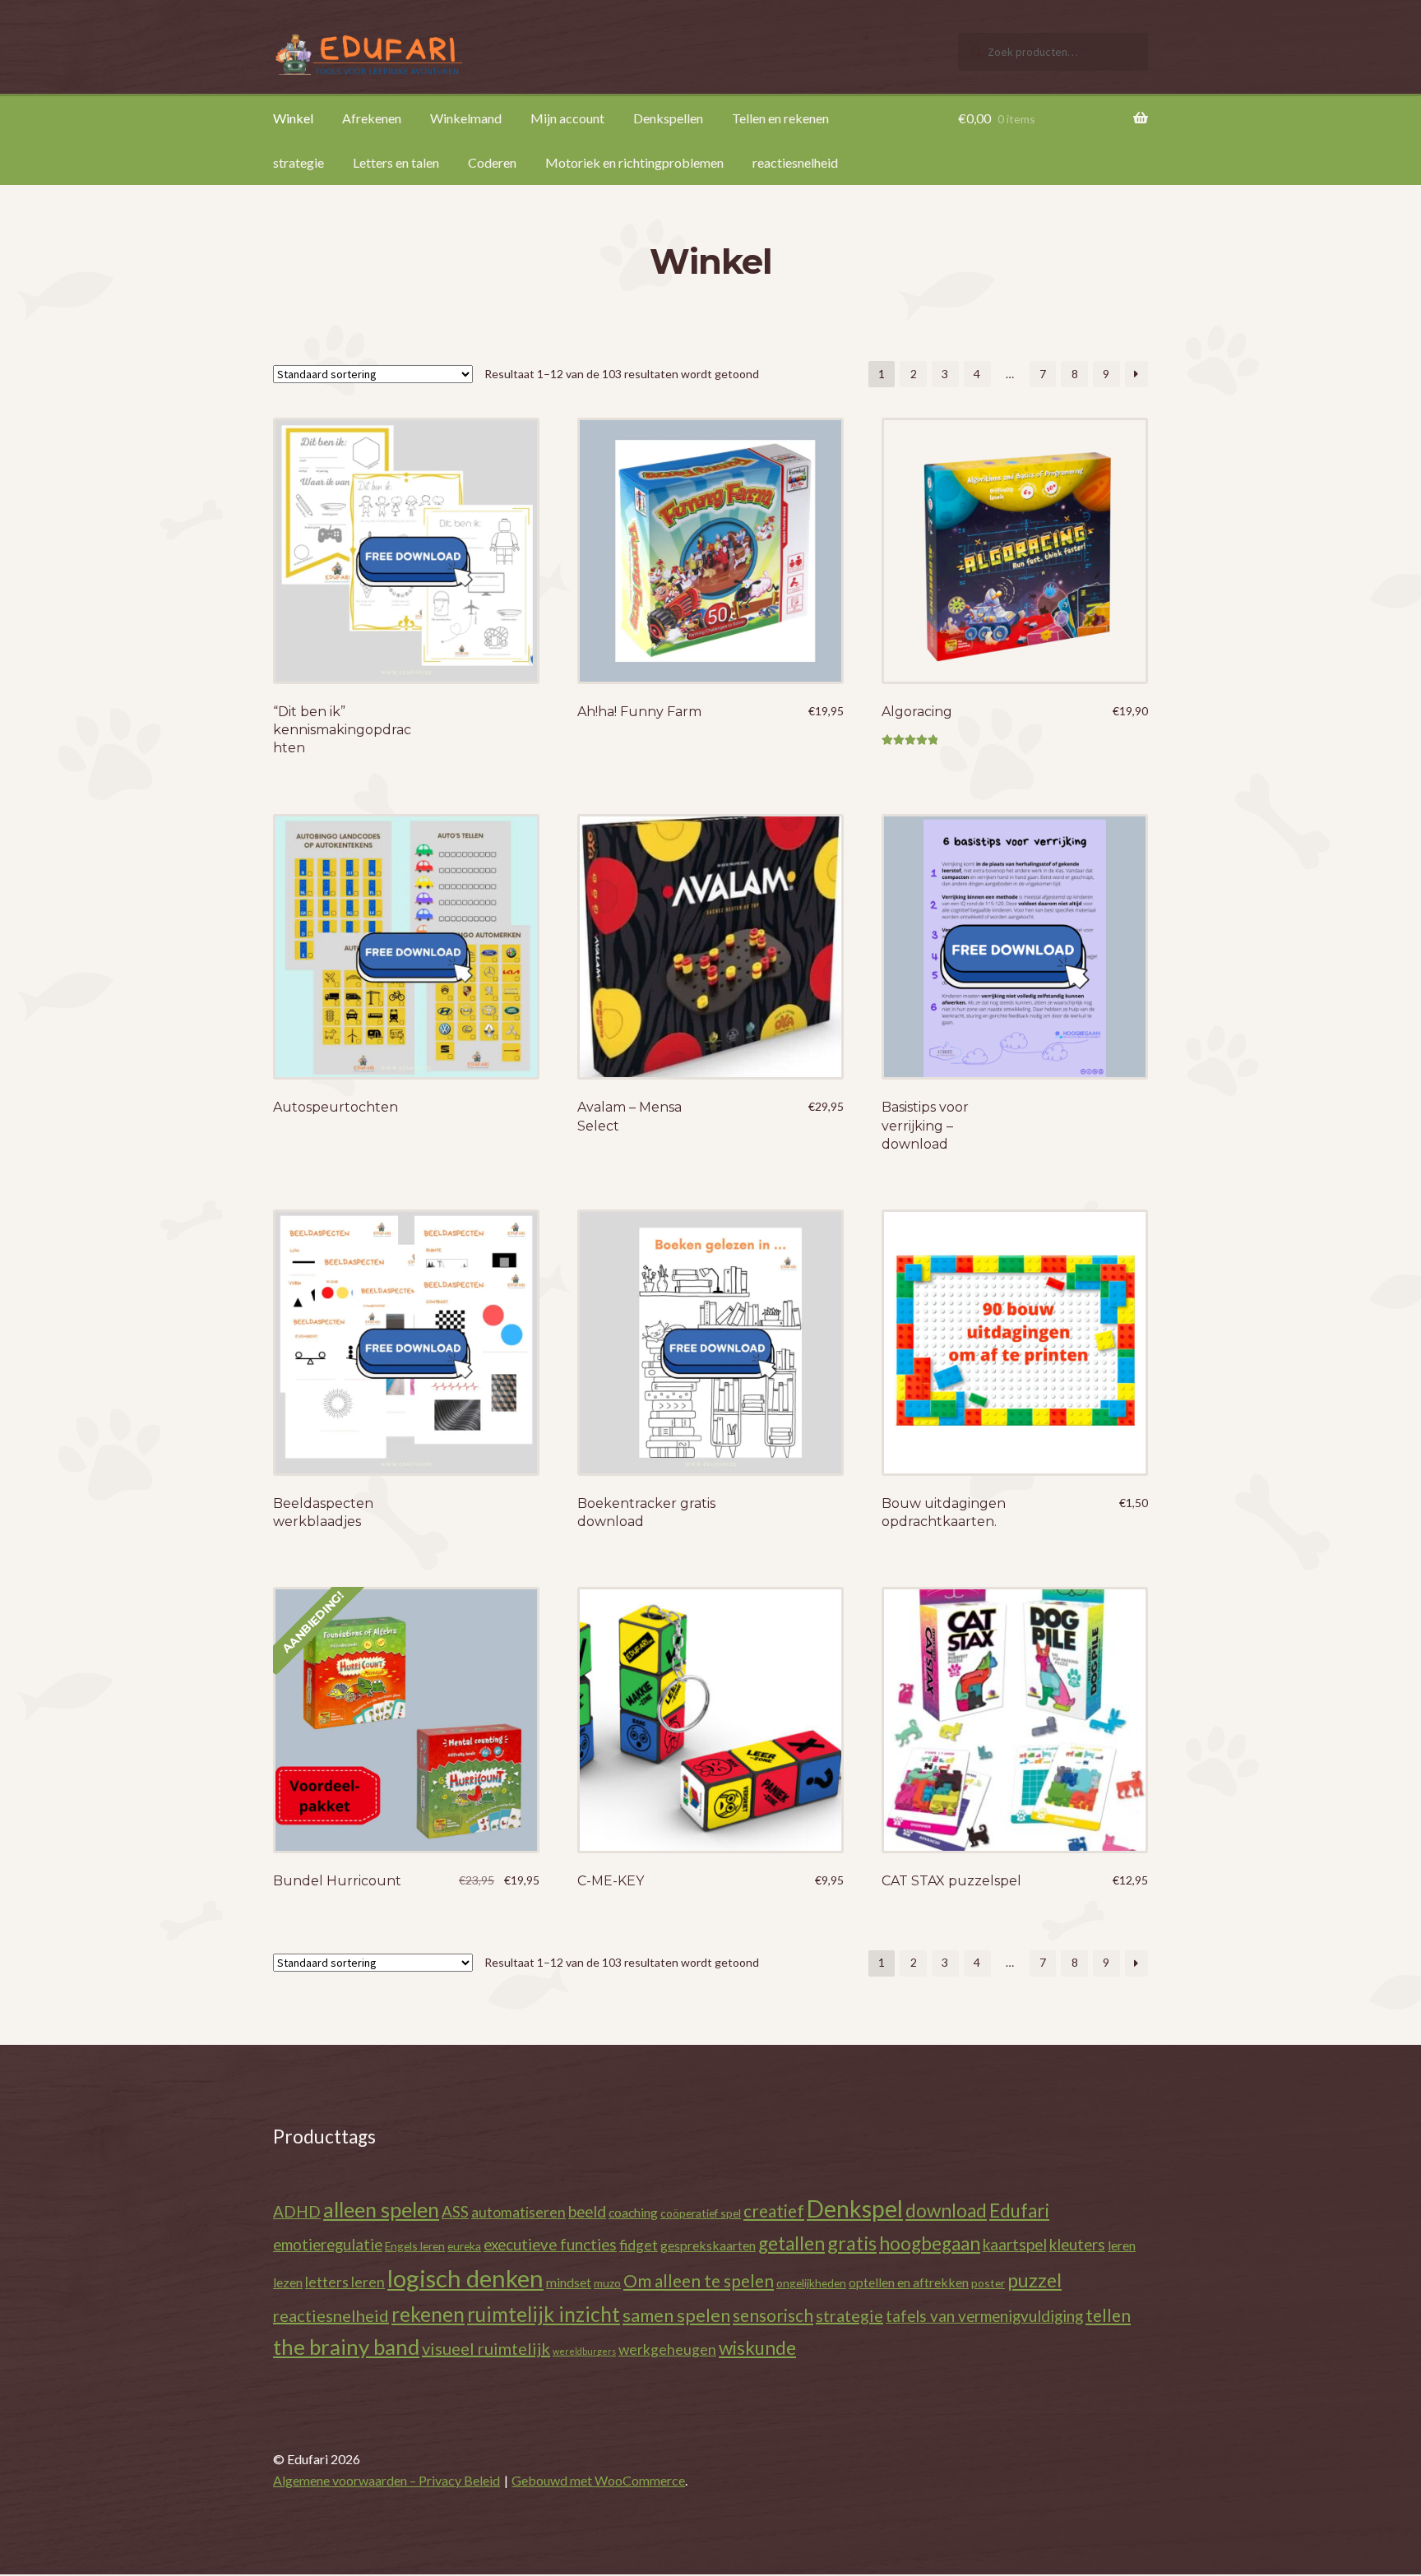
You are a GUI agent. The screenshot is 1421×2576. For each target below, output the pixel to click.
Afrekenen (372, 118)
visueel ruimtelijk (486, 2348)
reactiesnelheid (795, 162)
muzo (607, 2283)
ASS (455, 2211)
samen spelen (676, 2315)
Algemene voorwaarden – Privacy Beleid (386, 2480)
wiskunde (757, 2348)
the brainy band (346, 2347)
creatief (774, 2211)
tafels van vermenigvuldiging (984, 2316)
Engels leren (415, 2246)
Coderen (492, 162)
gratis (852, 2243)
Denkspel (855, 2208)
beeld (587, 2211)
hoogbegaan (930, 2243)
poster (988, 2283)
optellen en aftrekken (909, 2282)
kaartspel (1015, 2244)
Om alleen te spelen (699, 2280)
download (946, 2211)
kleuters (1077, 2244)
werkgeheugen (667, 2349)
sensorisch (773, 2315)
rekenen (428, 2314)
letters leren (345, 2282)
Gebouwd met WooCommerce (598, 2480)
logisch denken (465, 2278)
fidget (639, 2245)
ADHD (297, 2211)
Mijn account (567, 118)
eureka (464, 2246)
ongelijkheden (811, 2283)
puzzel (1035, 2280)
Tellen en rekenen (780, 118)
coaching (633, 2212)
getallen (792, 2243)
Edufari (1019, 2211)
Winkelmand (466, 118)
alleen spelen (381, 2209)
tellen (1108, 2315)
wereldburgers (584, 2351)
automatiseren (518, 2212)
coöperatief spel (701, 2213)
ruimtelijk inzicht (544, 2314)
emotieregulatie (328, 2244)
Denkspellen (668, 118)
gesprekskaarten (708, 2245)
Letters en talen (396, 162)
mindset (569, 2282)
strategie (299, 162)
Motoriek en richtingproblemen (634, 162)
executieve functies (550, 2244)
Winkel (293, 118)
